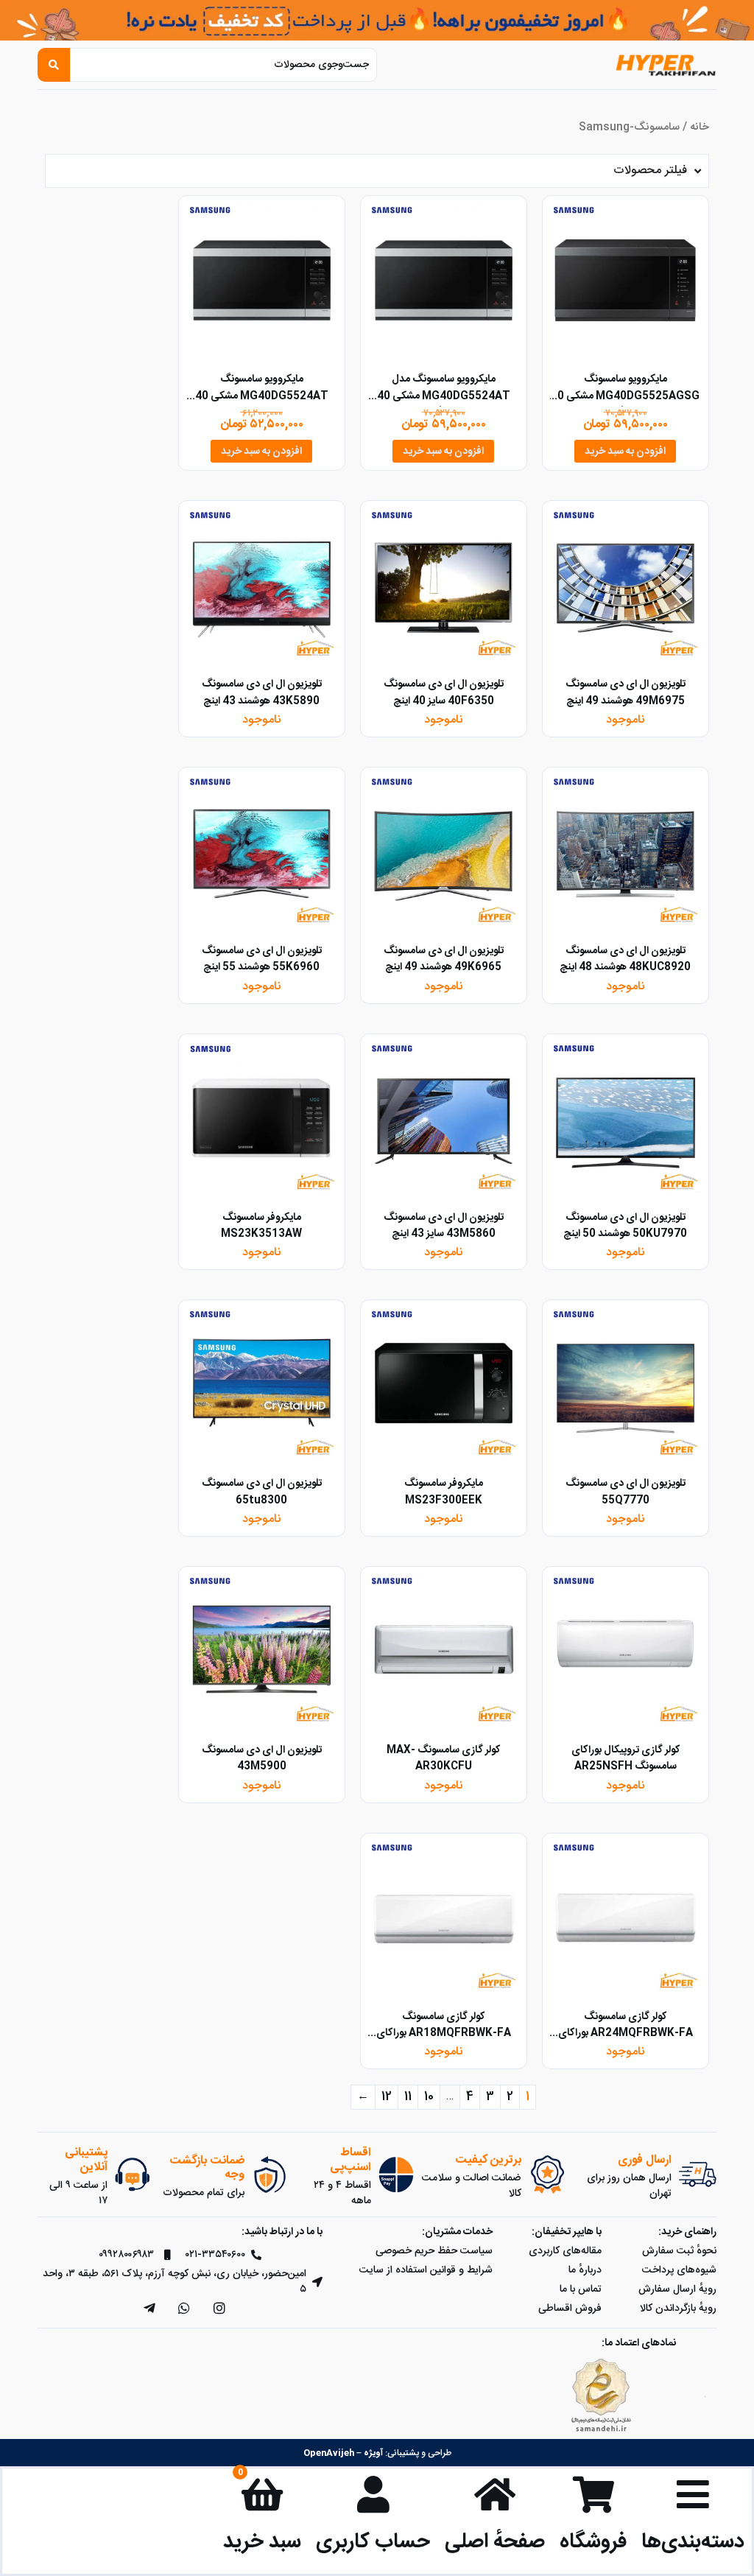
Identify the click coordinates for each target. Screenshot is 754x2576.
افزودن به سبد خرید (625, 452)
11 (408, 2097)
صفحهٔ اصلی (495, 2542)
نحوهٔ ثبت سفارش (679, 2251)
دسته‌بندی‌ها (693, 2542)
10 (429, 2097)
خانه (700, 127)
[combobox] (223, 65)
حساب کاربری (373, 2542)
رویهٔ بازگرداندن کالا (678, 2309)
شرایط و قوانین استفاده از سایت (426, 2270)
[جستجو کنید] (54, 65)
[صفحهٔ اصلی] (495, 2494)
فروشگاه (593, 2542)
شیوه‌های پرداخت (679, 2270)
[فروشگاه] (593, 2494)
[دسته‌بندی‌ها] (693, 2494)
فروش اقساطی (570, 2309)
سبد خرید (262, 2542)
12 (387, 2097)
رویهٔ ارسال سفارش (677, 2289)
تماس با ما (581, 2289)
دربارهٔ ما (585, 2270)
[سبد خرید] (262, 2494)
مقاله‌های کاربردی (565, 2251)
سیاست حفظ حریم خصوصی (434, 2251)
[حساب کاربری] (373, 2494)
